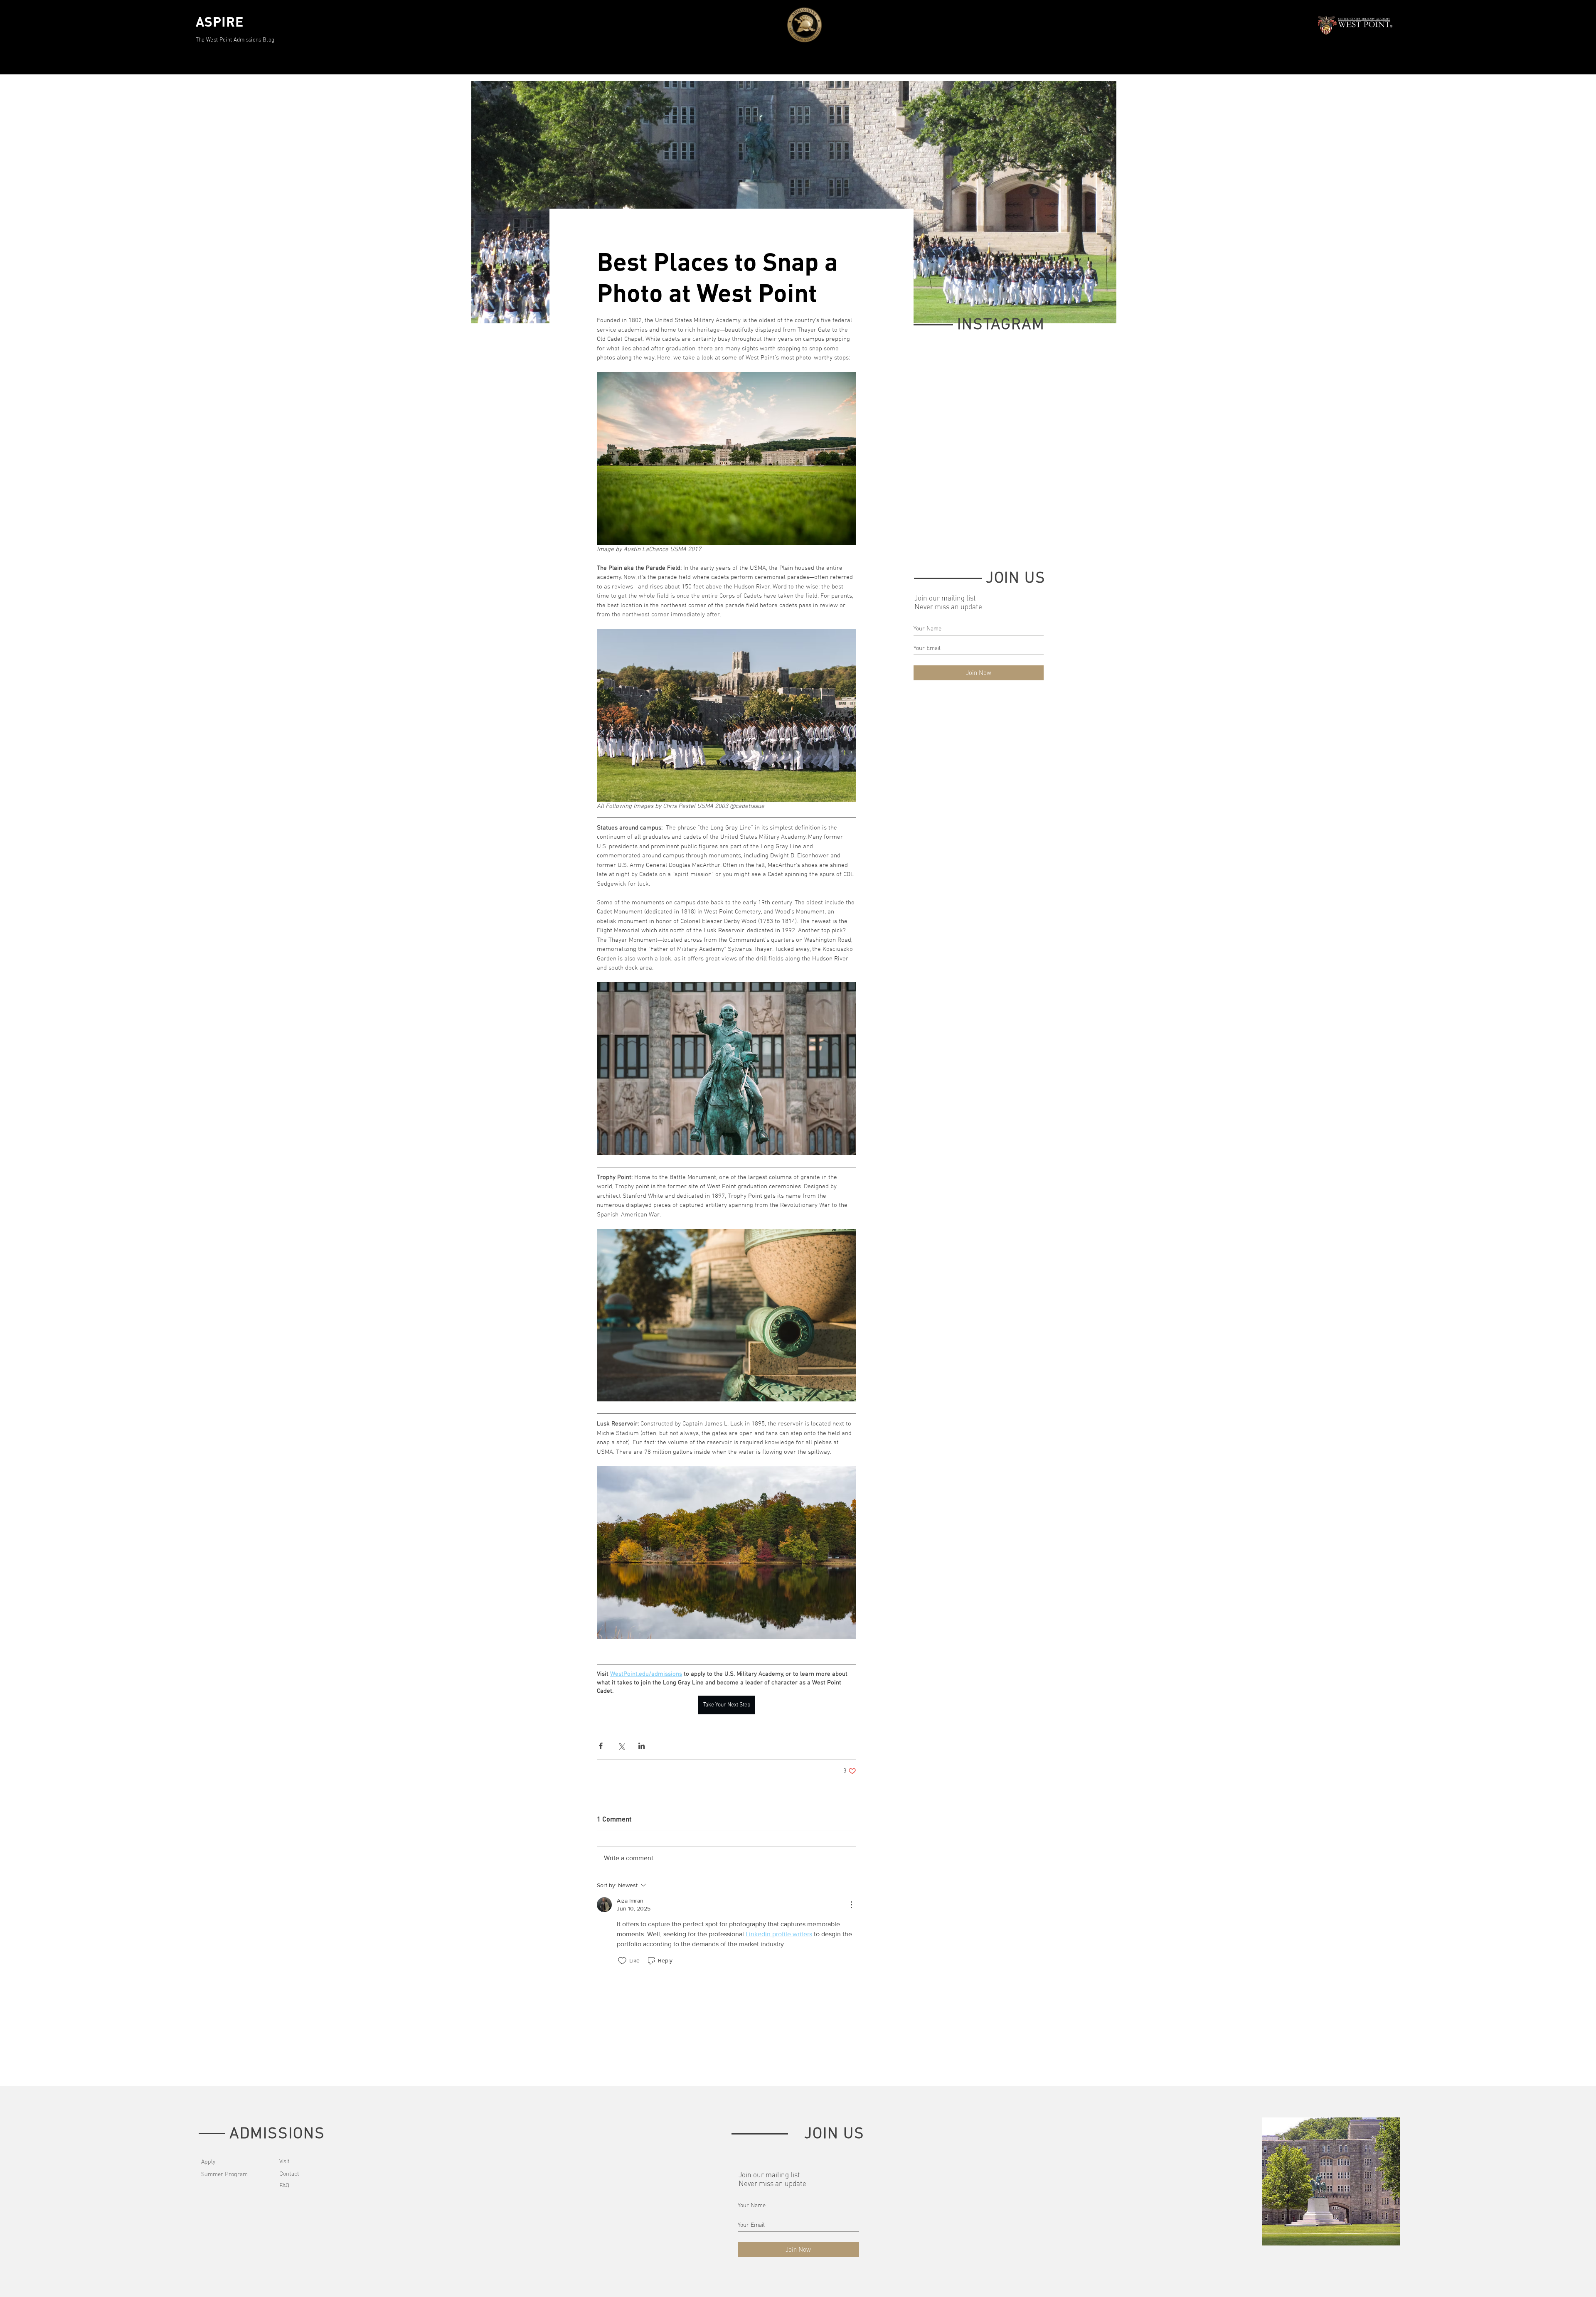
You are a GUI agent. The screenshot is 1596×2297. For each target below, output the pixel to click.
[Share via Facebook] (601, 1746)
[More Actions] (851, 1905)
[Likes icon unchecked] (622, 1961)
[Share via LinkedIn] (642, 1746)
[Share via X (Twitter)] (621, 1746)
